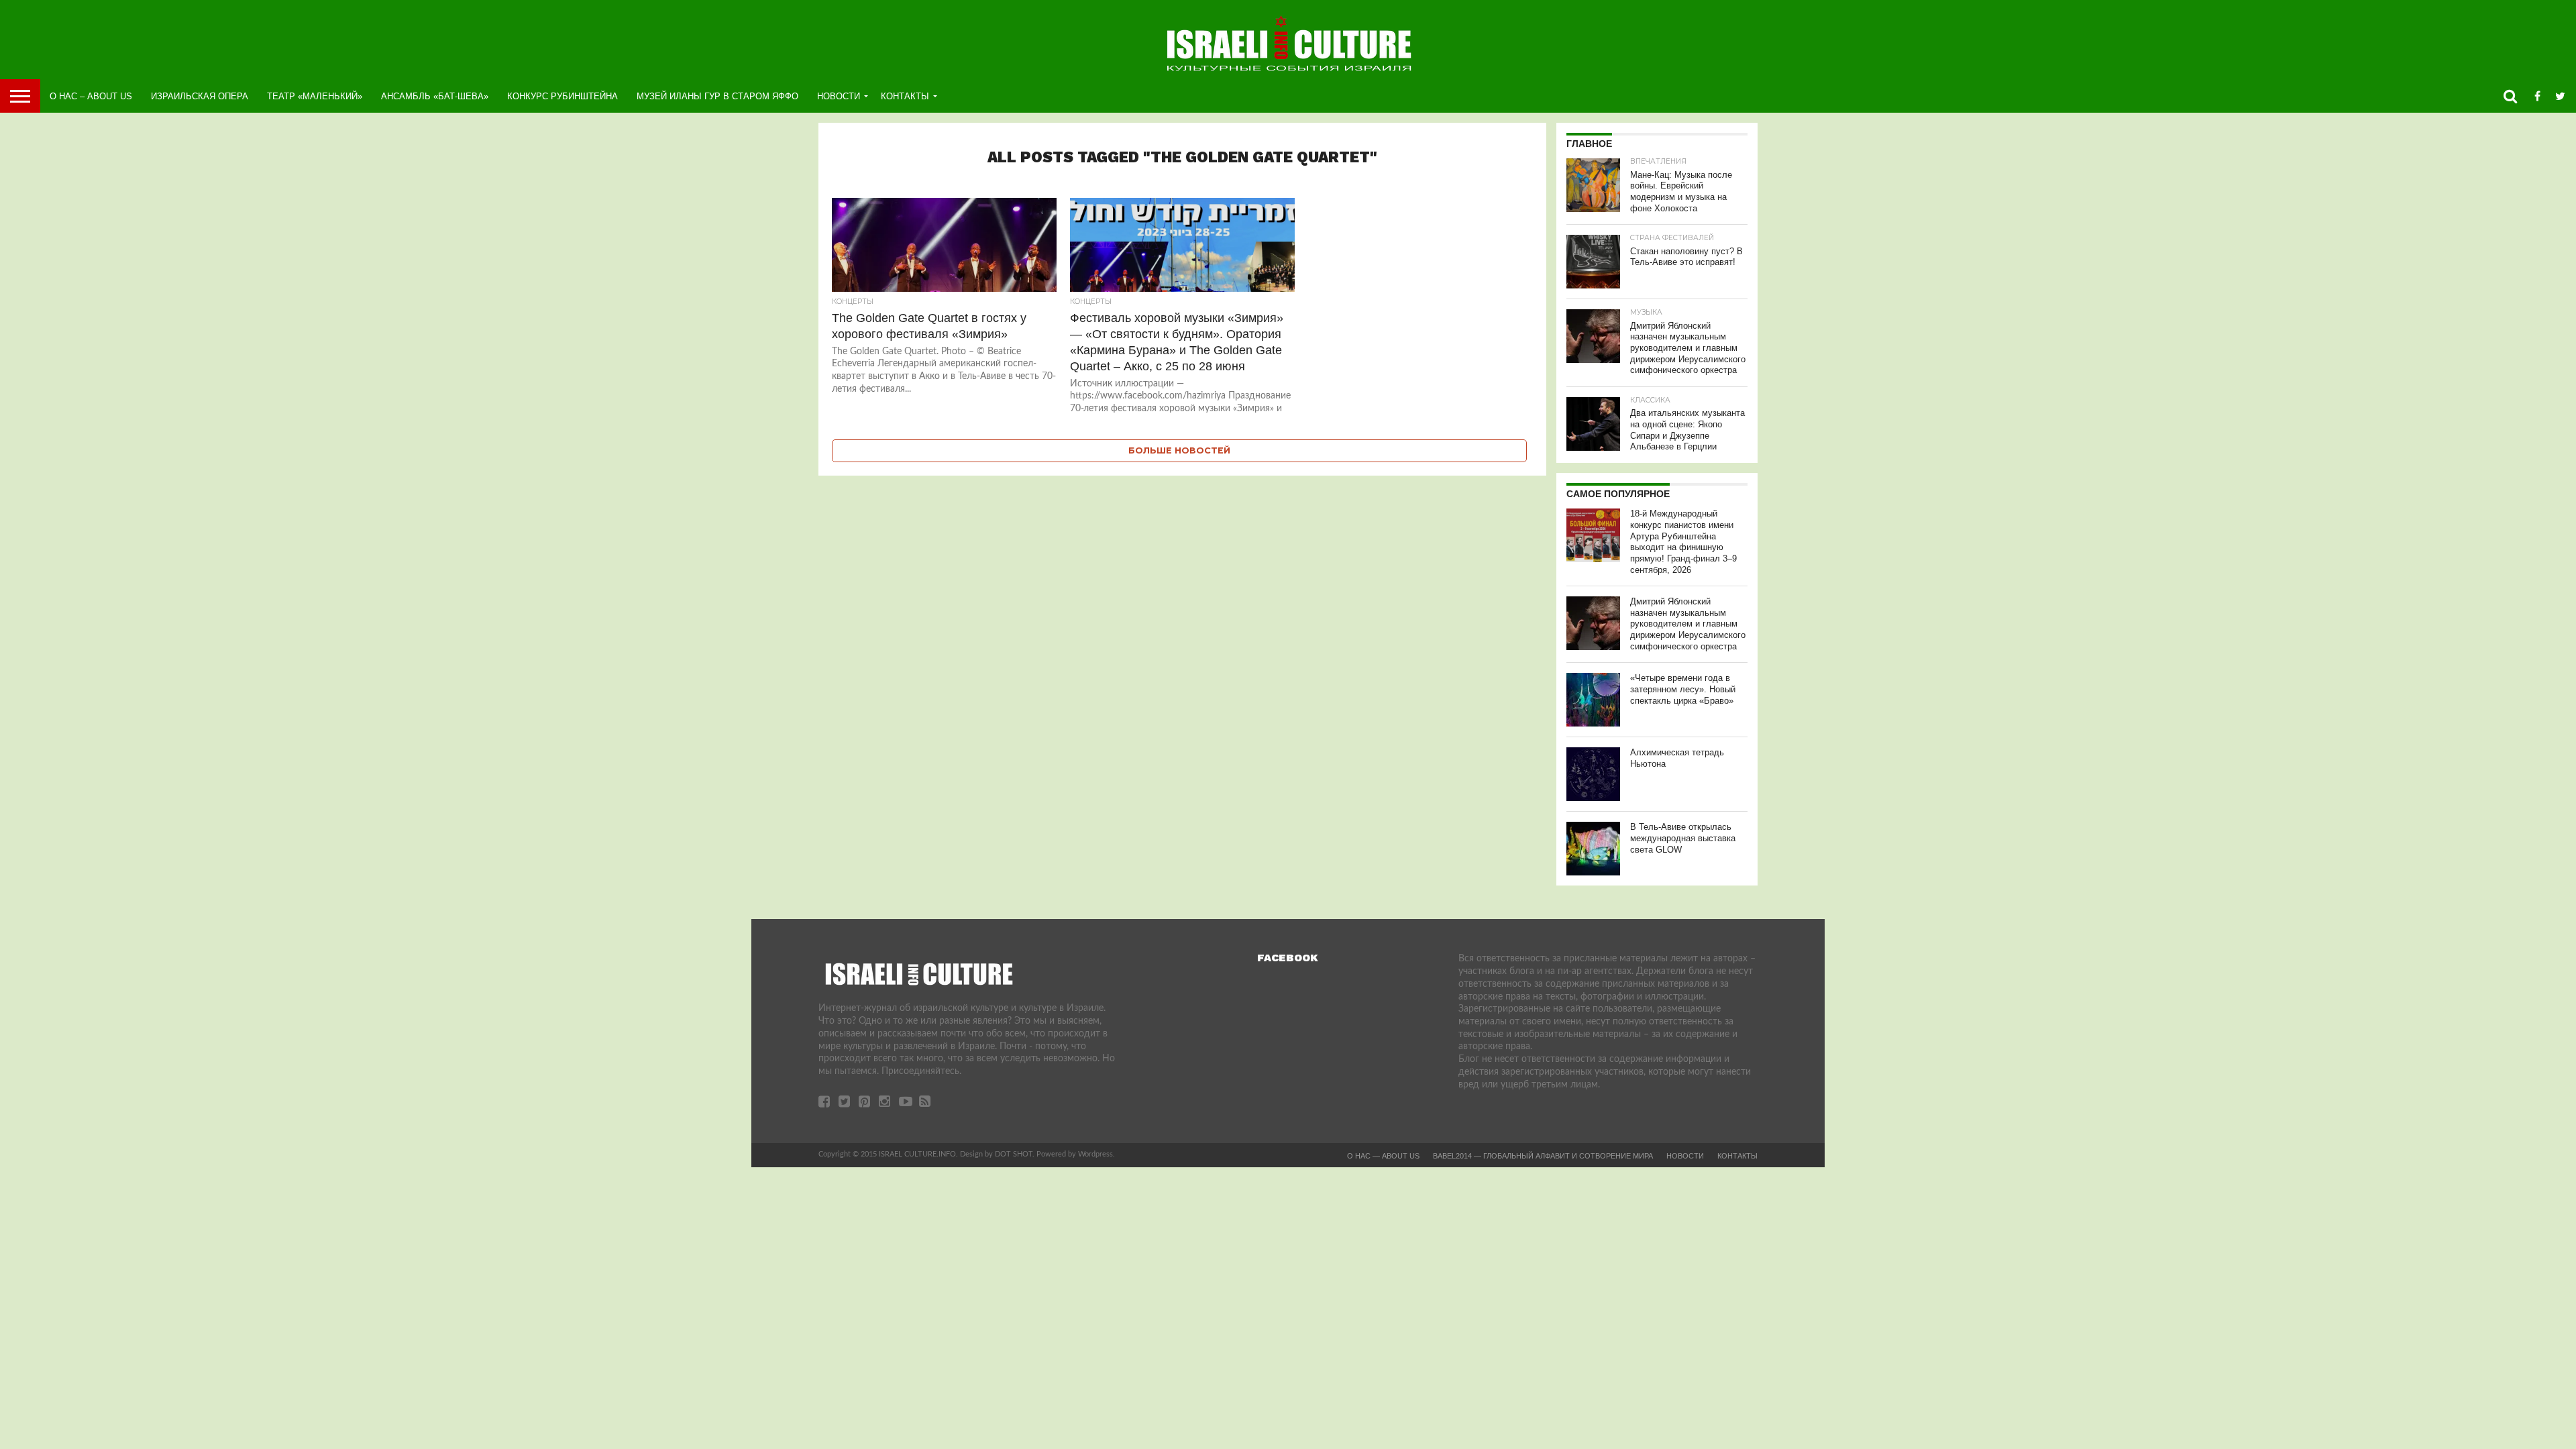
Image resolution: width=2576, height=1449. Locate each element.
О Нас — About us (1383, 1156)
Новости (839, 96)
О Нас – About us (91, 96)
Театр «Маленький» (315, 96)
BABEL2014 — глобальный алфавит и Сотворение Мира (1543, 1156)
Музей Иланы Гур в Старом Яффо (717, 96)
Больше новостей (1179, 450)
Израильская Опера (200, 96)
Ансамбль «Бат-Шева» (435, 96)
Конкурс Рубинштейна (562, 96)
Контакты (905, 96)
